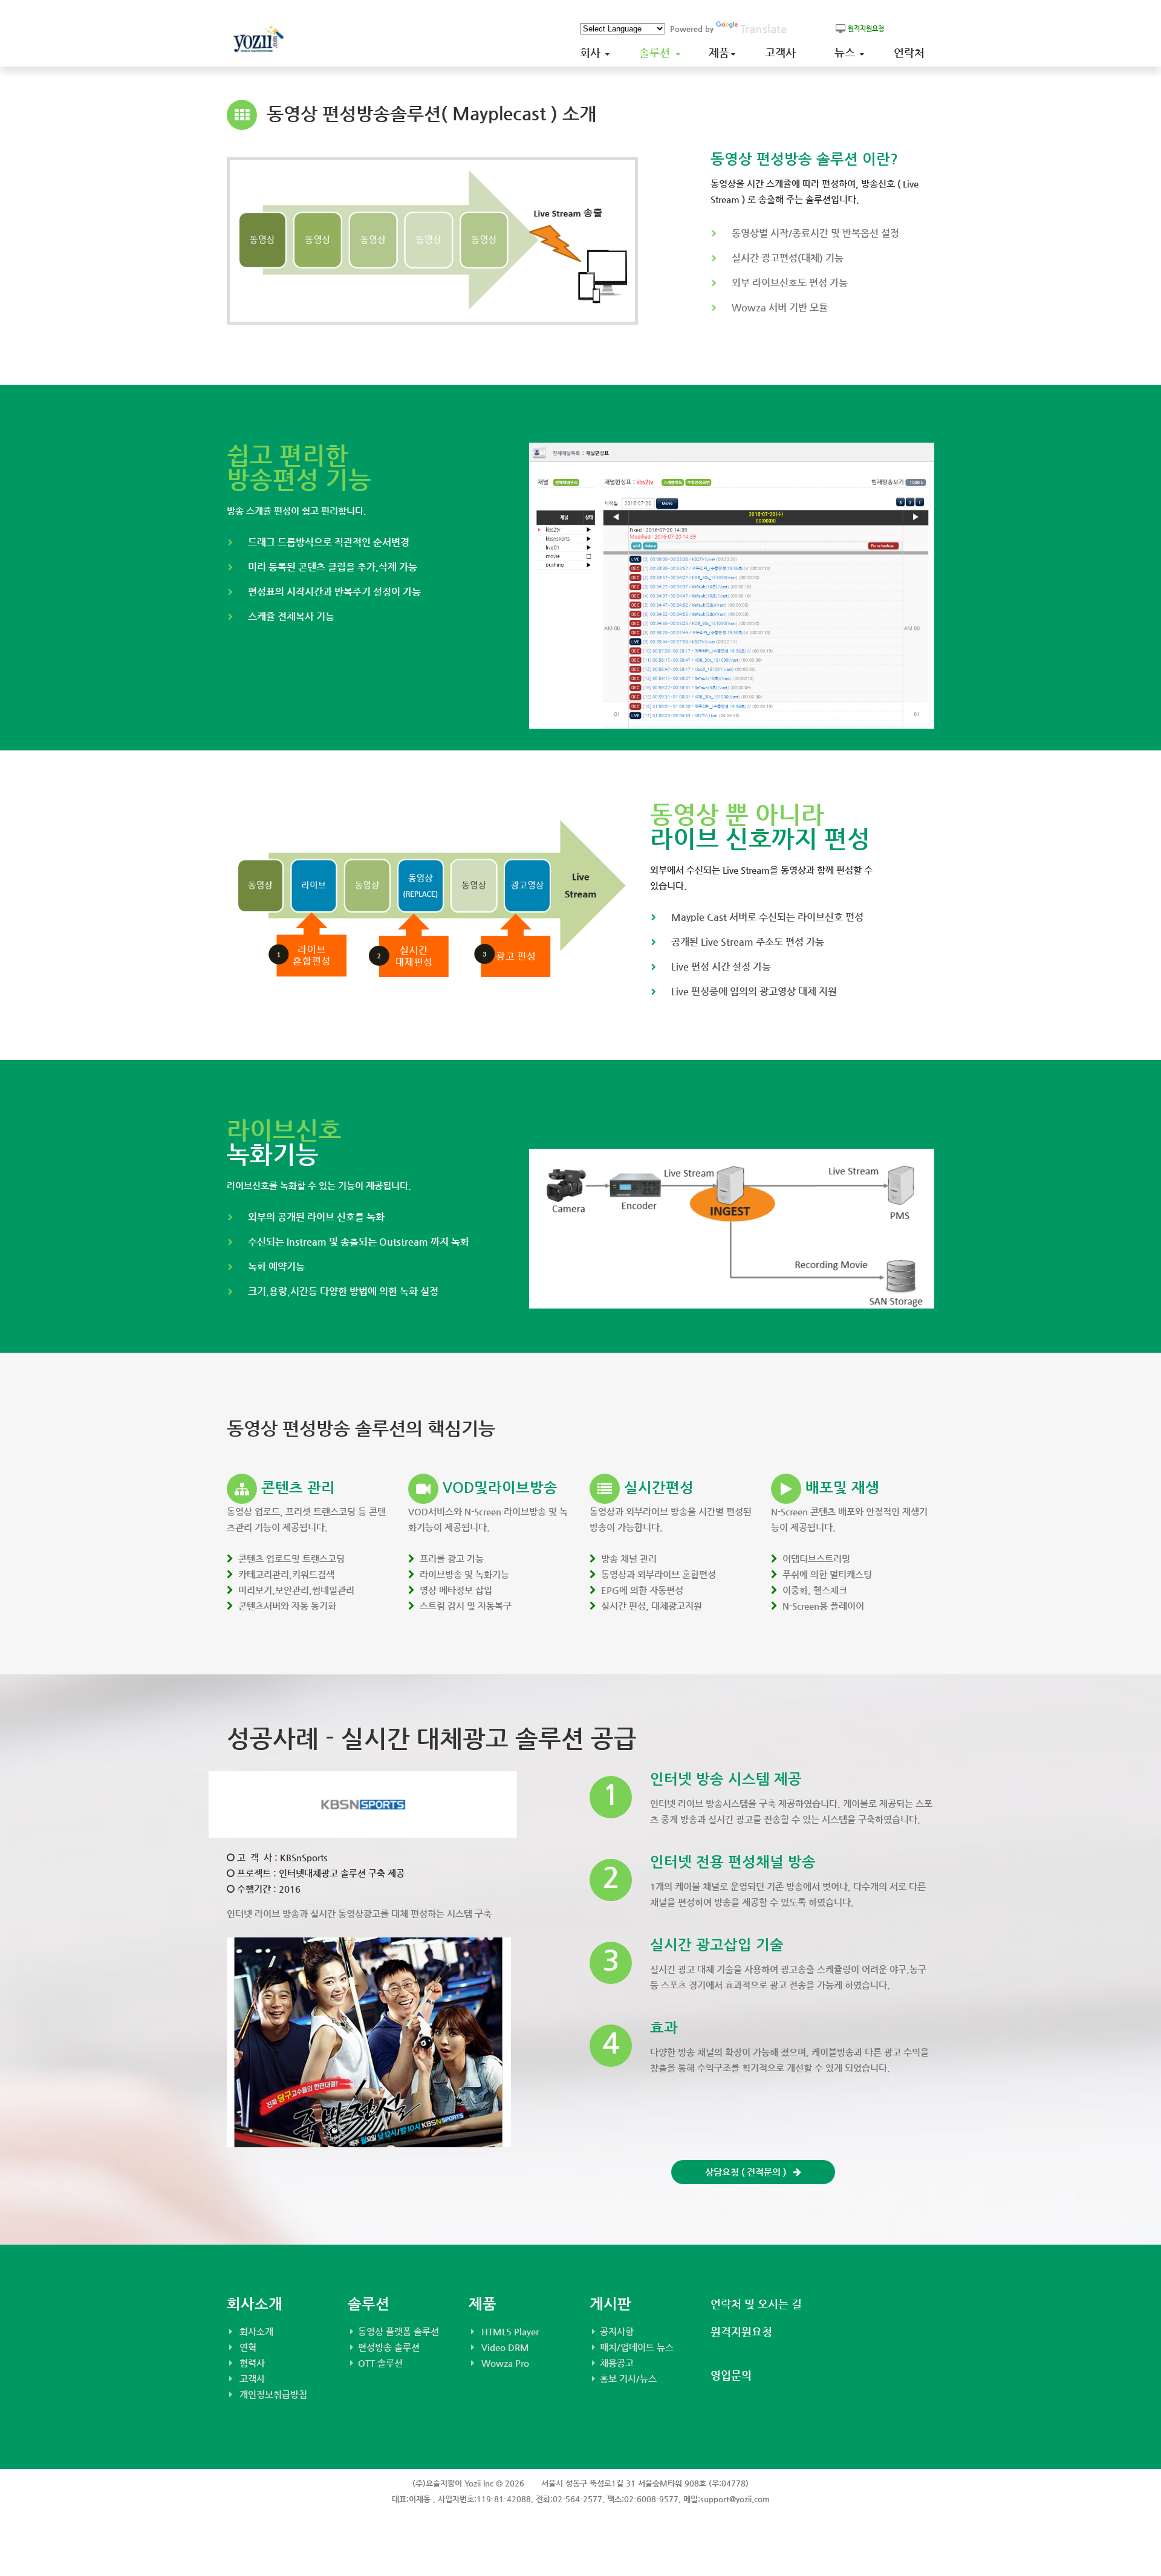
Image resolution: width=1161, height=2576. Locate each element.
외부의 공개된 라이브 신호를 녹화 (316, 1217)
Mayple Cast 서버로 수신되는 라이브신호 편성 (767, 917)
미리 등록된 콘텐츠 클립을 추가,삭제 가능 (333, 567)
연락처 (912, 52)
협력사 (252, 2363)
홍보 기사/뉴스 (628, 2379)
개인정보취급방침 (273, 2394)
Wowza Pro (505, 2363)
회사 (593, 52)
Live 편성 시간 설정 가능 (721, 967)
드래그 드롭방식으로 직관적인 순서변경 (329, 542)
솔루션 (658, 52)
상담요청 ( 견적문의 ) (749, 2172)
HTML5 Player (510, 2331)
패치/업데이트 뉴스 (637, 2347)
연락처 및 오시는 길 (756, 2304)
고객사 (783, 52)
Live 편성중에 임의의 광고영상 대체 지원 (754, 991)
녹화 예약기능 (276, 1267)
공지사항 (617, 2331)
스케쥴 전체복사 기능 (291, 616)
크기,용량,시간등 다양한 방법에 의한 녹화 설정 (343, 1291)
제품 (720, 52)
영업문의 (731, 2375)
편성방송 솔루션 (389, 2347)
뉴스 (848, 52)
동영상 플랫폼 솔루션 (398, 2331)
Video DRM (505, 2347)
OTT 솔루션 (380, 2363)
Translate (763, 29)
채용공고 (617, 2363)
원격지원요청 (741, 2331)
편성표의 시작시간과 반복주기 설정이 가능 (334, 592)
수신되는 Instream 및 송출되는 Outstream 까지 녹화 (359, 1242)
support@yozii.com (735, 2499)
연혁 (248, 2347)
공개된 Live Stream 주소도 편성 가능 (748, 942)
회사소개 (256, 2331)
